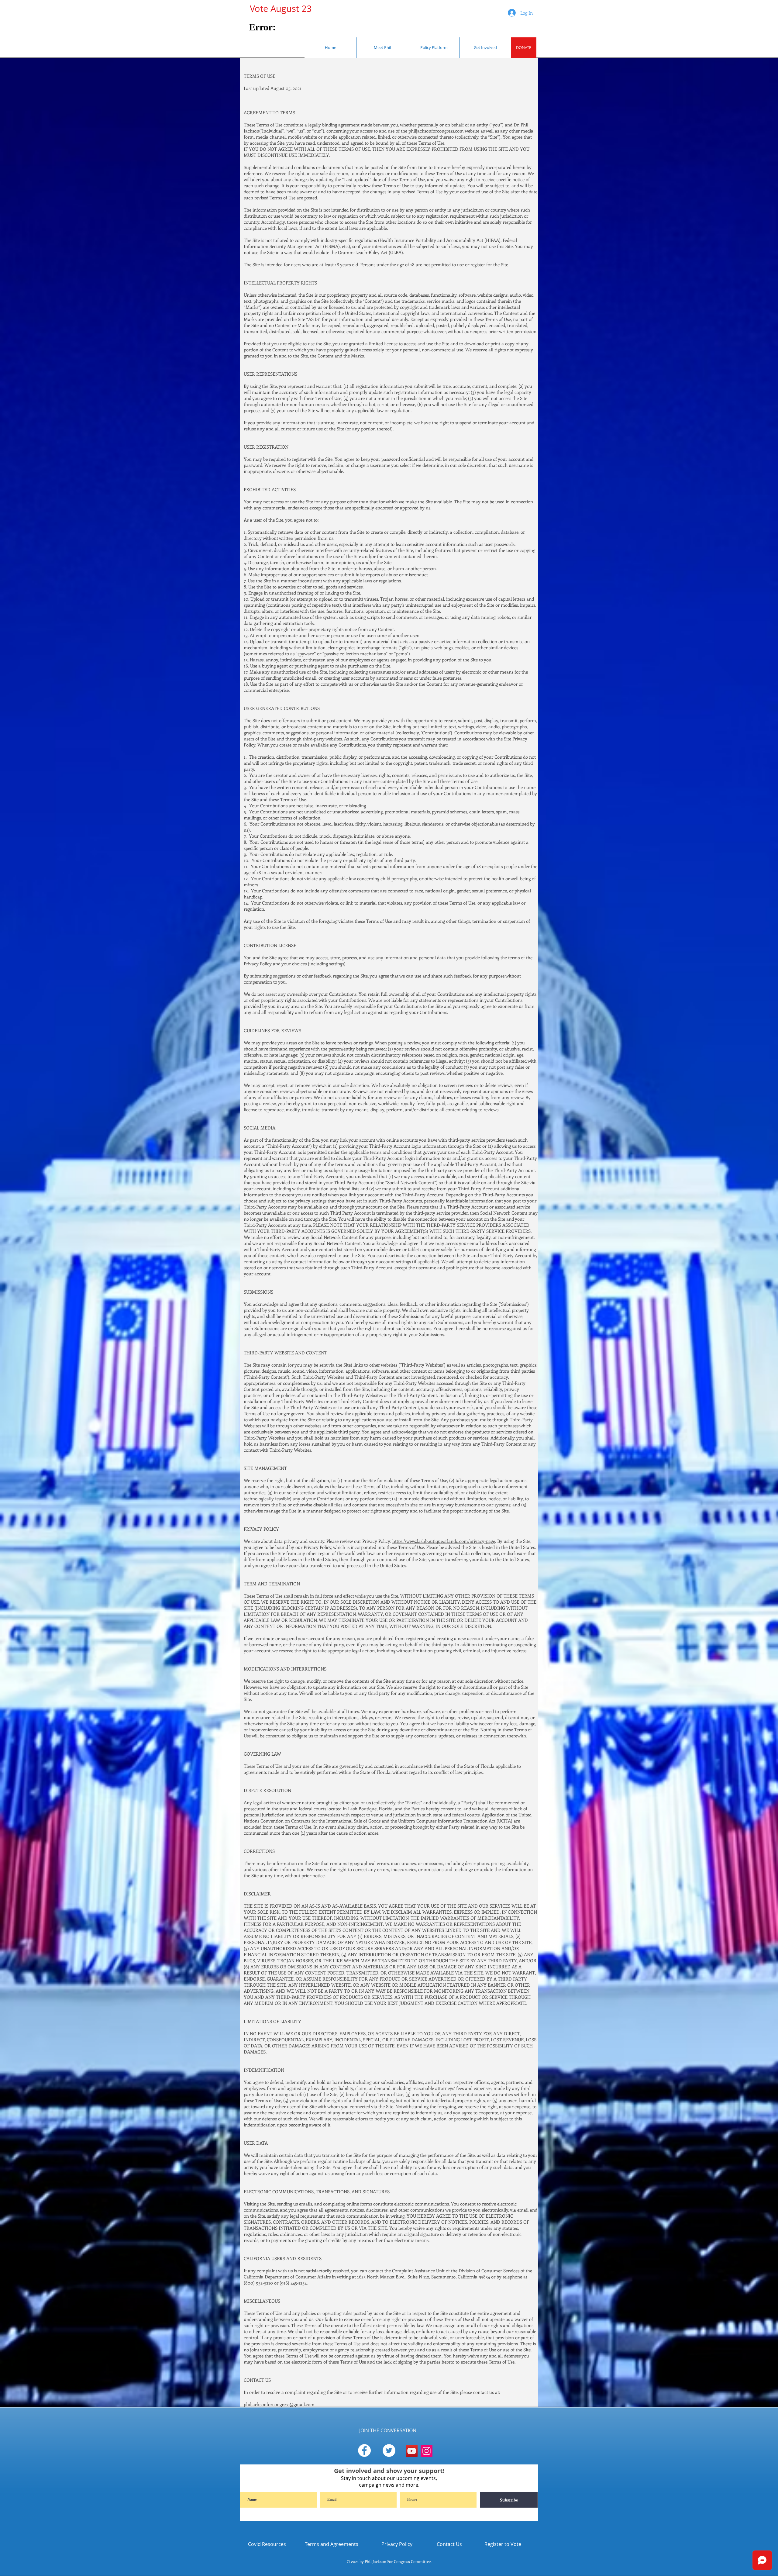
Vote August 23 (276, 9)
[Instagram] (427, 2451)
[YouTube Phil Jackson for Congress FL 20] (412, 2451)
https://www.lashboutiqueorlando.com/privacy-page (444, 1541)
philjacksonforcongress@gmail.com (279, 2404)
